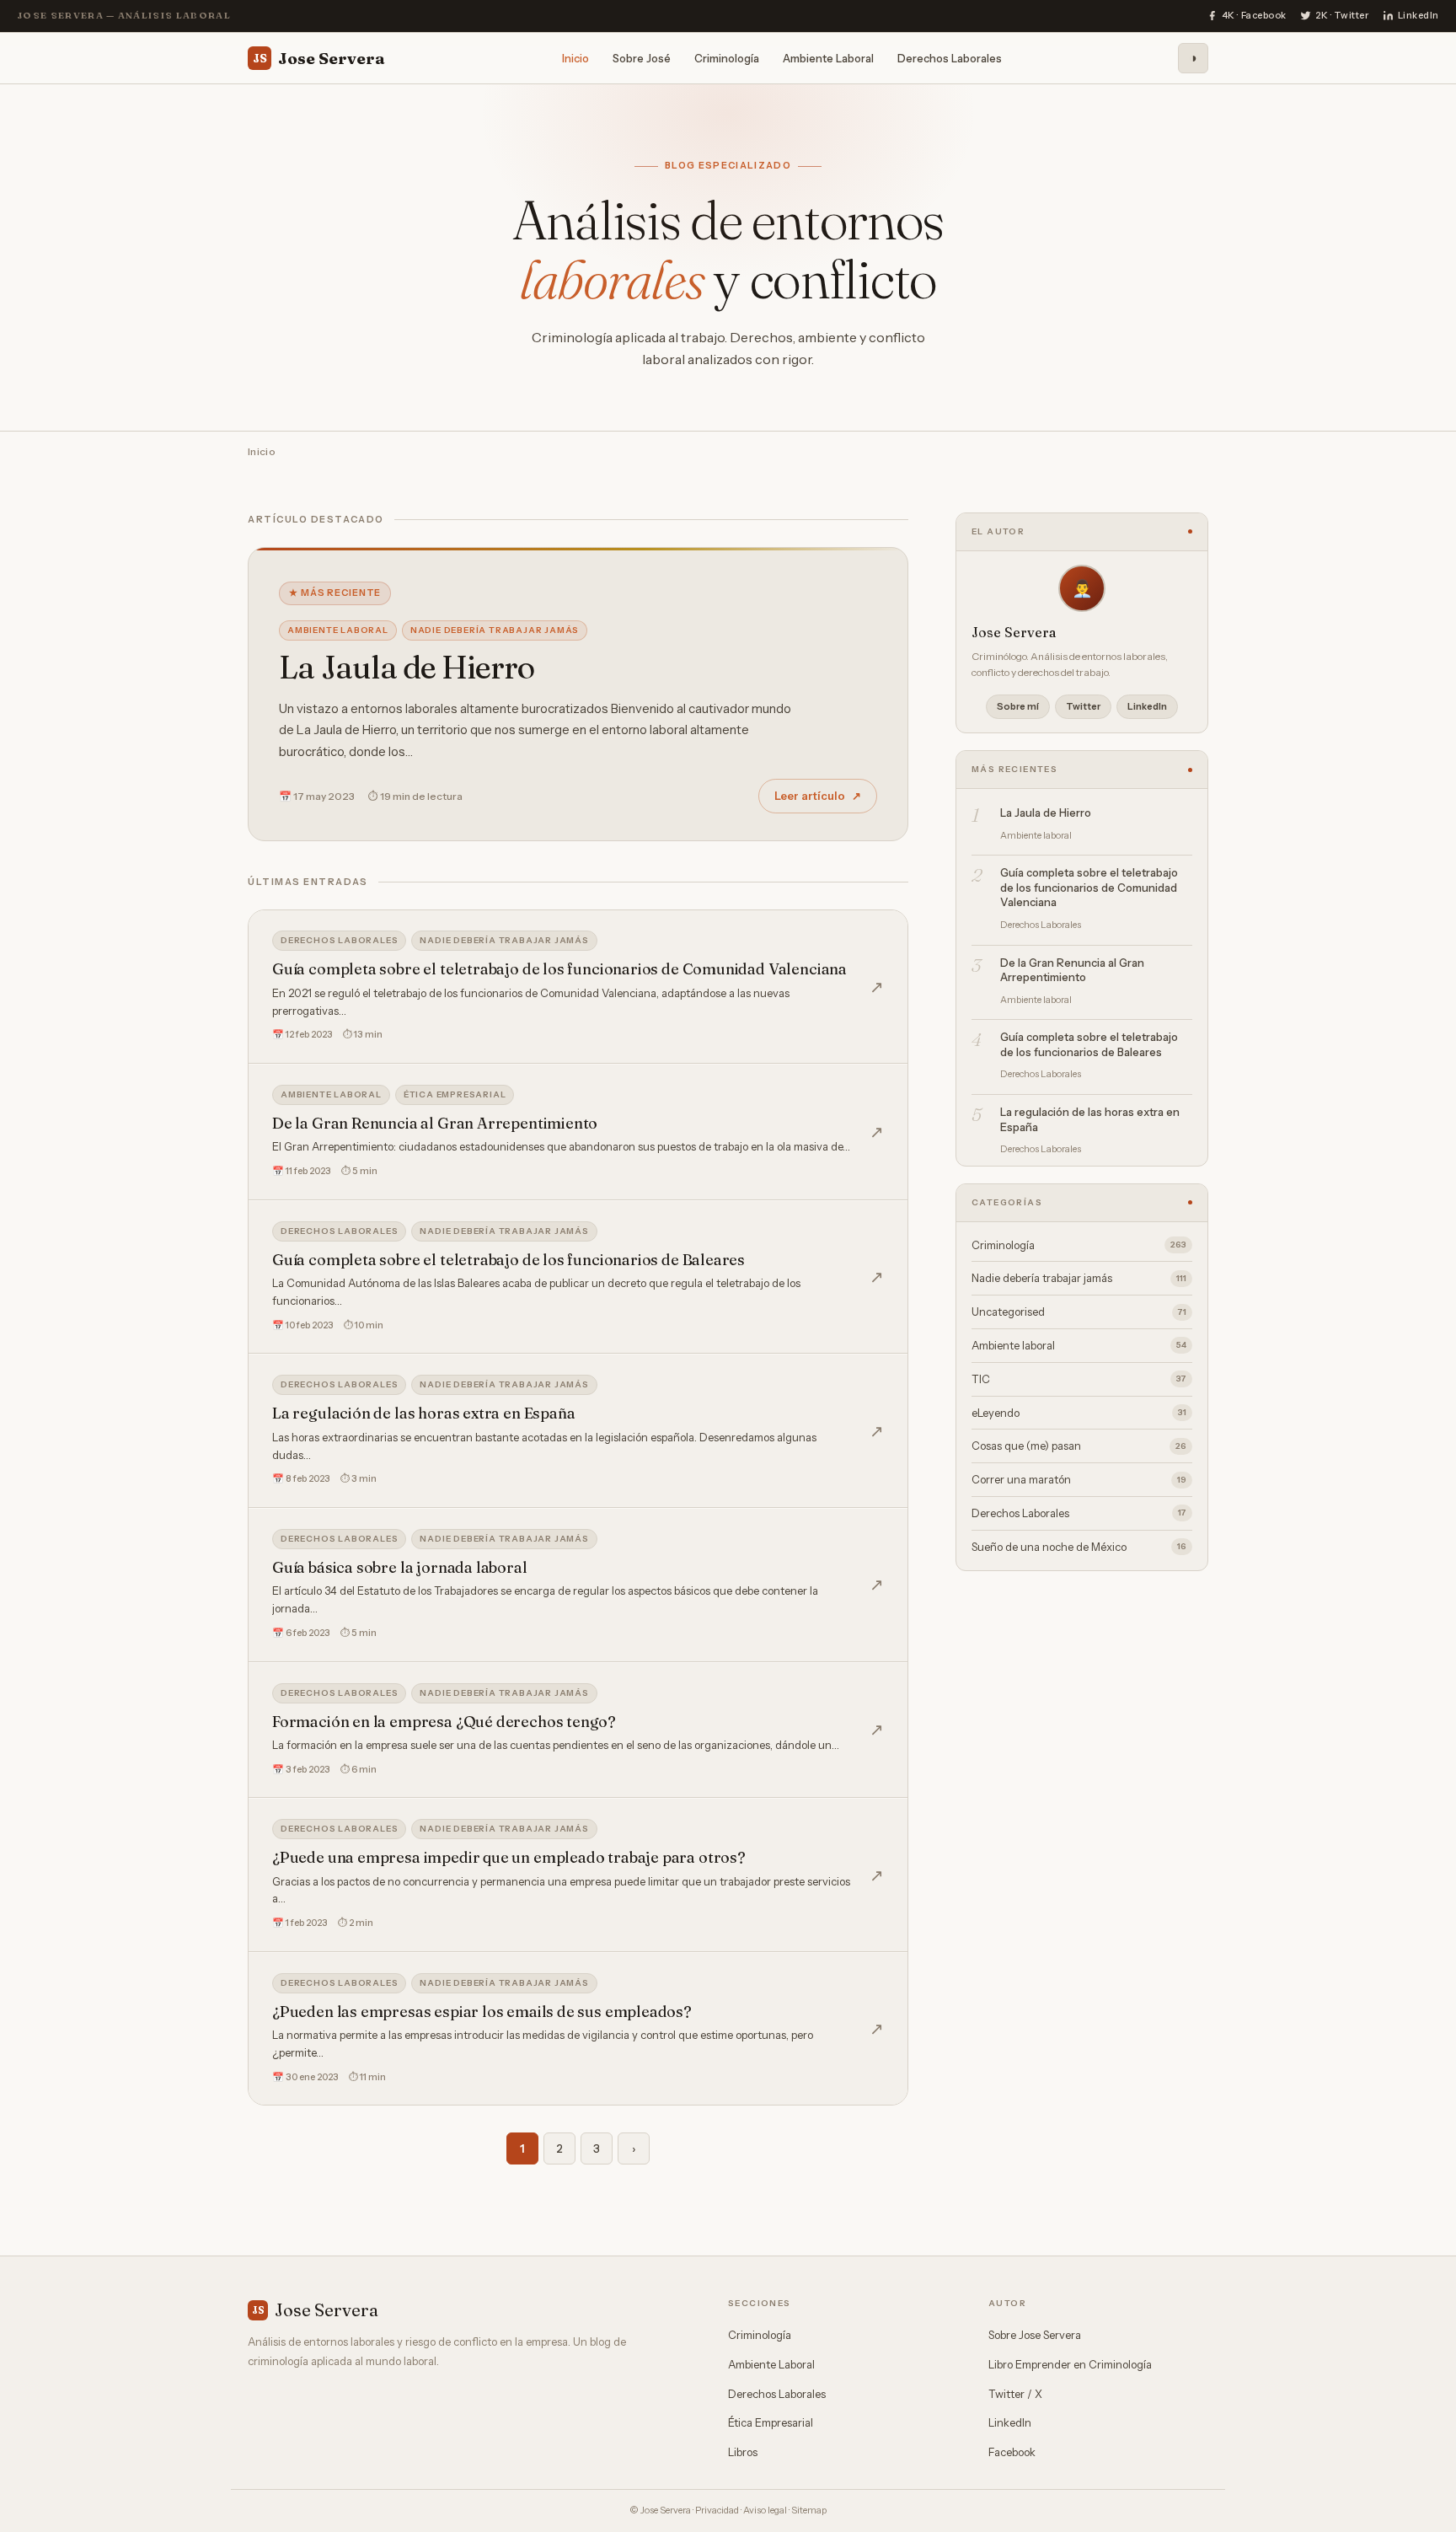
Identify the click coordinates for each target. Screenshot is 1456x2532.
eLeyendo (1079, 1413)
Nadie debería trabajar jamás (495, 630)
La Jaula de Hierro (407, 667)
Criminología (727, 57)
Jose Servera (319, 57)
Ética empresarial (455, 1094)
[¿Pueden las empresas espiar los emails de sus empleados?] (578, 2029)
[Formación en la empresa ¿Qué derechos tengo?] (578, 1730)
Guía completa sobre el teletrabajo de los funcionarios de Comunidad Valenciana (1089, 887)
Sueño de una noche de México (1079, 1547)
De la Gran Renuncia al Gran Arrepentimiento (1072, 970)
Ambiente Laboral (828, 57)
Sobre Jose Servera (1035, 2335)
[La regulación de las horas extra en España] (578, 1431)
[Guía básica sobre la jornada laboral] (578, 1585)
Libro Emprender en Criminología (1070, 2364)
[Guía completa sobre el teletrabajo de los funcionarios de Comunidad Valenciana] (578, 987)
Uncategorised (1079, 1312)
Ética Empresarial (771, 2422)
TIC (1079, 1379)
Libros (743, 2452)
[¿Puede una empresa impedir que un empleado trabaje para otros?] (578, 1875)
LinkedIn (1147, 706)
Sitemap (809, 2510)
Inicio (575, 57)
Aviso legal (765, 2510)
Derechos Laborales (950, 57)
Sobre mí (1018, 706)
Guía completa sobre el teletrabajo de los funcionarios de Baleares (1089, 1044)
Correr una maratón (1079, 1479)
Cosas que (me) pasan (1079, 1446)
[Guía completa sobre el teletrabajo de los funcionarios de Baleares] (578, 1277)
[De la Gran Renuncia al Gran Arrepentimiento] (578, 1132)
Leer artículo (818, 796)
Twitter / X (1015, 2394)
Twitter (1083, 706)
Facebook (1012, 2452)
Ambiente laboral (338, 630)
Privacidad (717, 2510)
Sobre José (642, 57)
